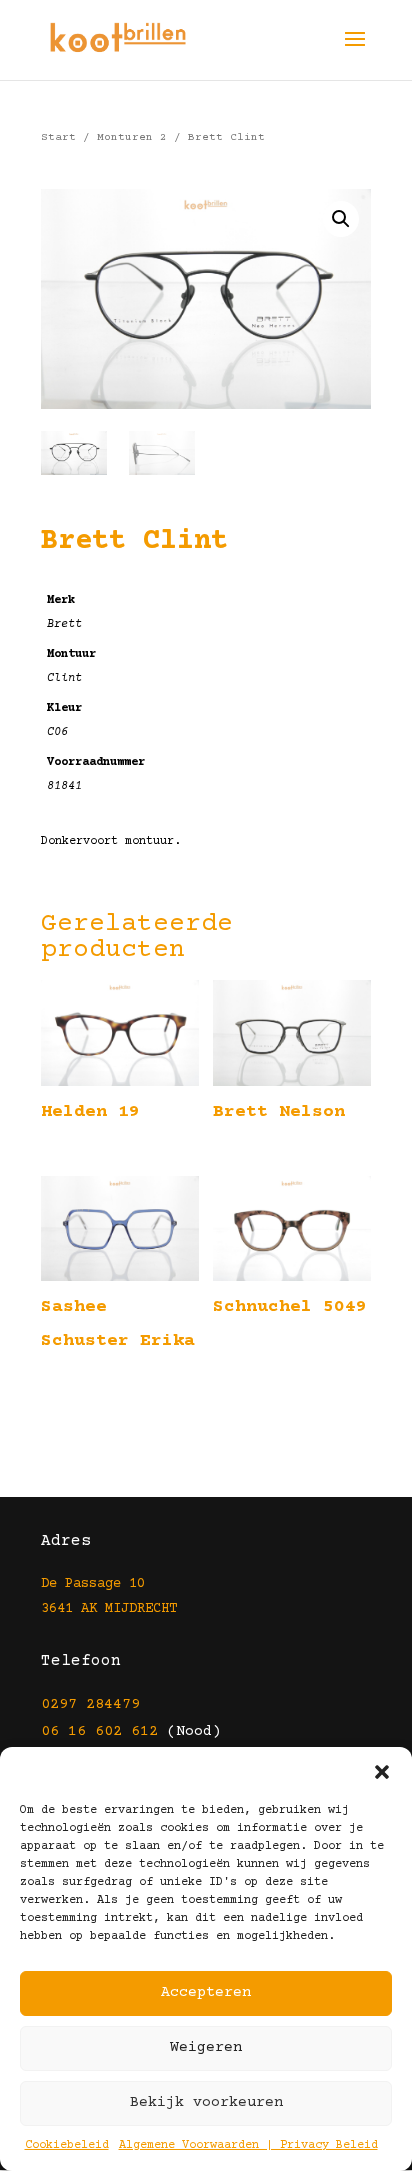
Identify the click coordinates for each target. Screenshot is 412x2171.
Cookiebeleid (67, 2145)
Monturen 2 (132, 137)
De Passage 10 (93, 1584)
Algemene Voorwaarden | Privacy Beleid (248, 2145)
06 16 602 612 (99, 1731)
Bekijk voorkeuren (206, 2102)
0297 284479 (90, 1704)
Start (58, 137)
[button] (382, 1772)
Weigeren (206, 2047)
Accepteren (206, 1992)
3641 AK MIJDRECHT (109, 1609)
